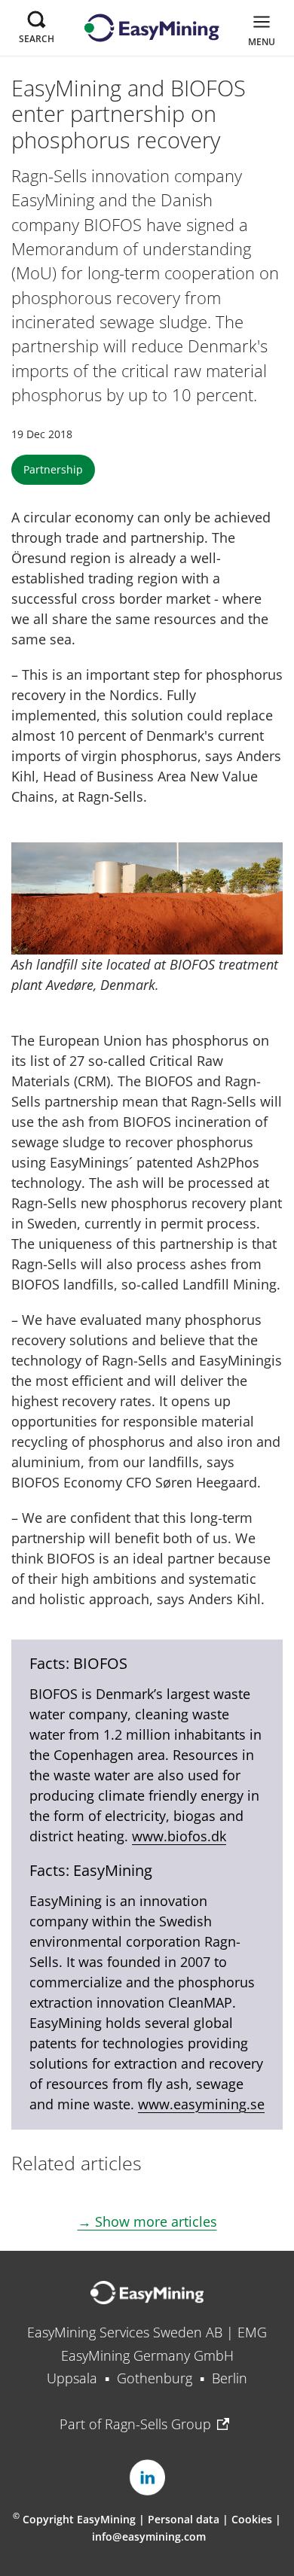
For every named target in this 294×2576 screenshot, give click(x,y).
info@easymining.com (149, 2536)
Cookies (253, 2519)
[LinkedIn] (147, 2477)
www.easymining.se (201, 2104)
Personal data (184, 2519)
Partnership (53, 469)
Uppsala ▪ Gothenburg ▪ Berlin (147, 2378)
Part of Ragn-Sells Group (135, 2424)
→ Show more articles (147, 2221)
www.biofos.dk (179, 1836)
